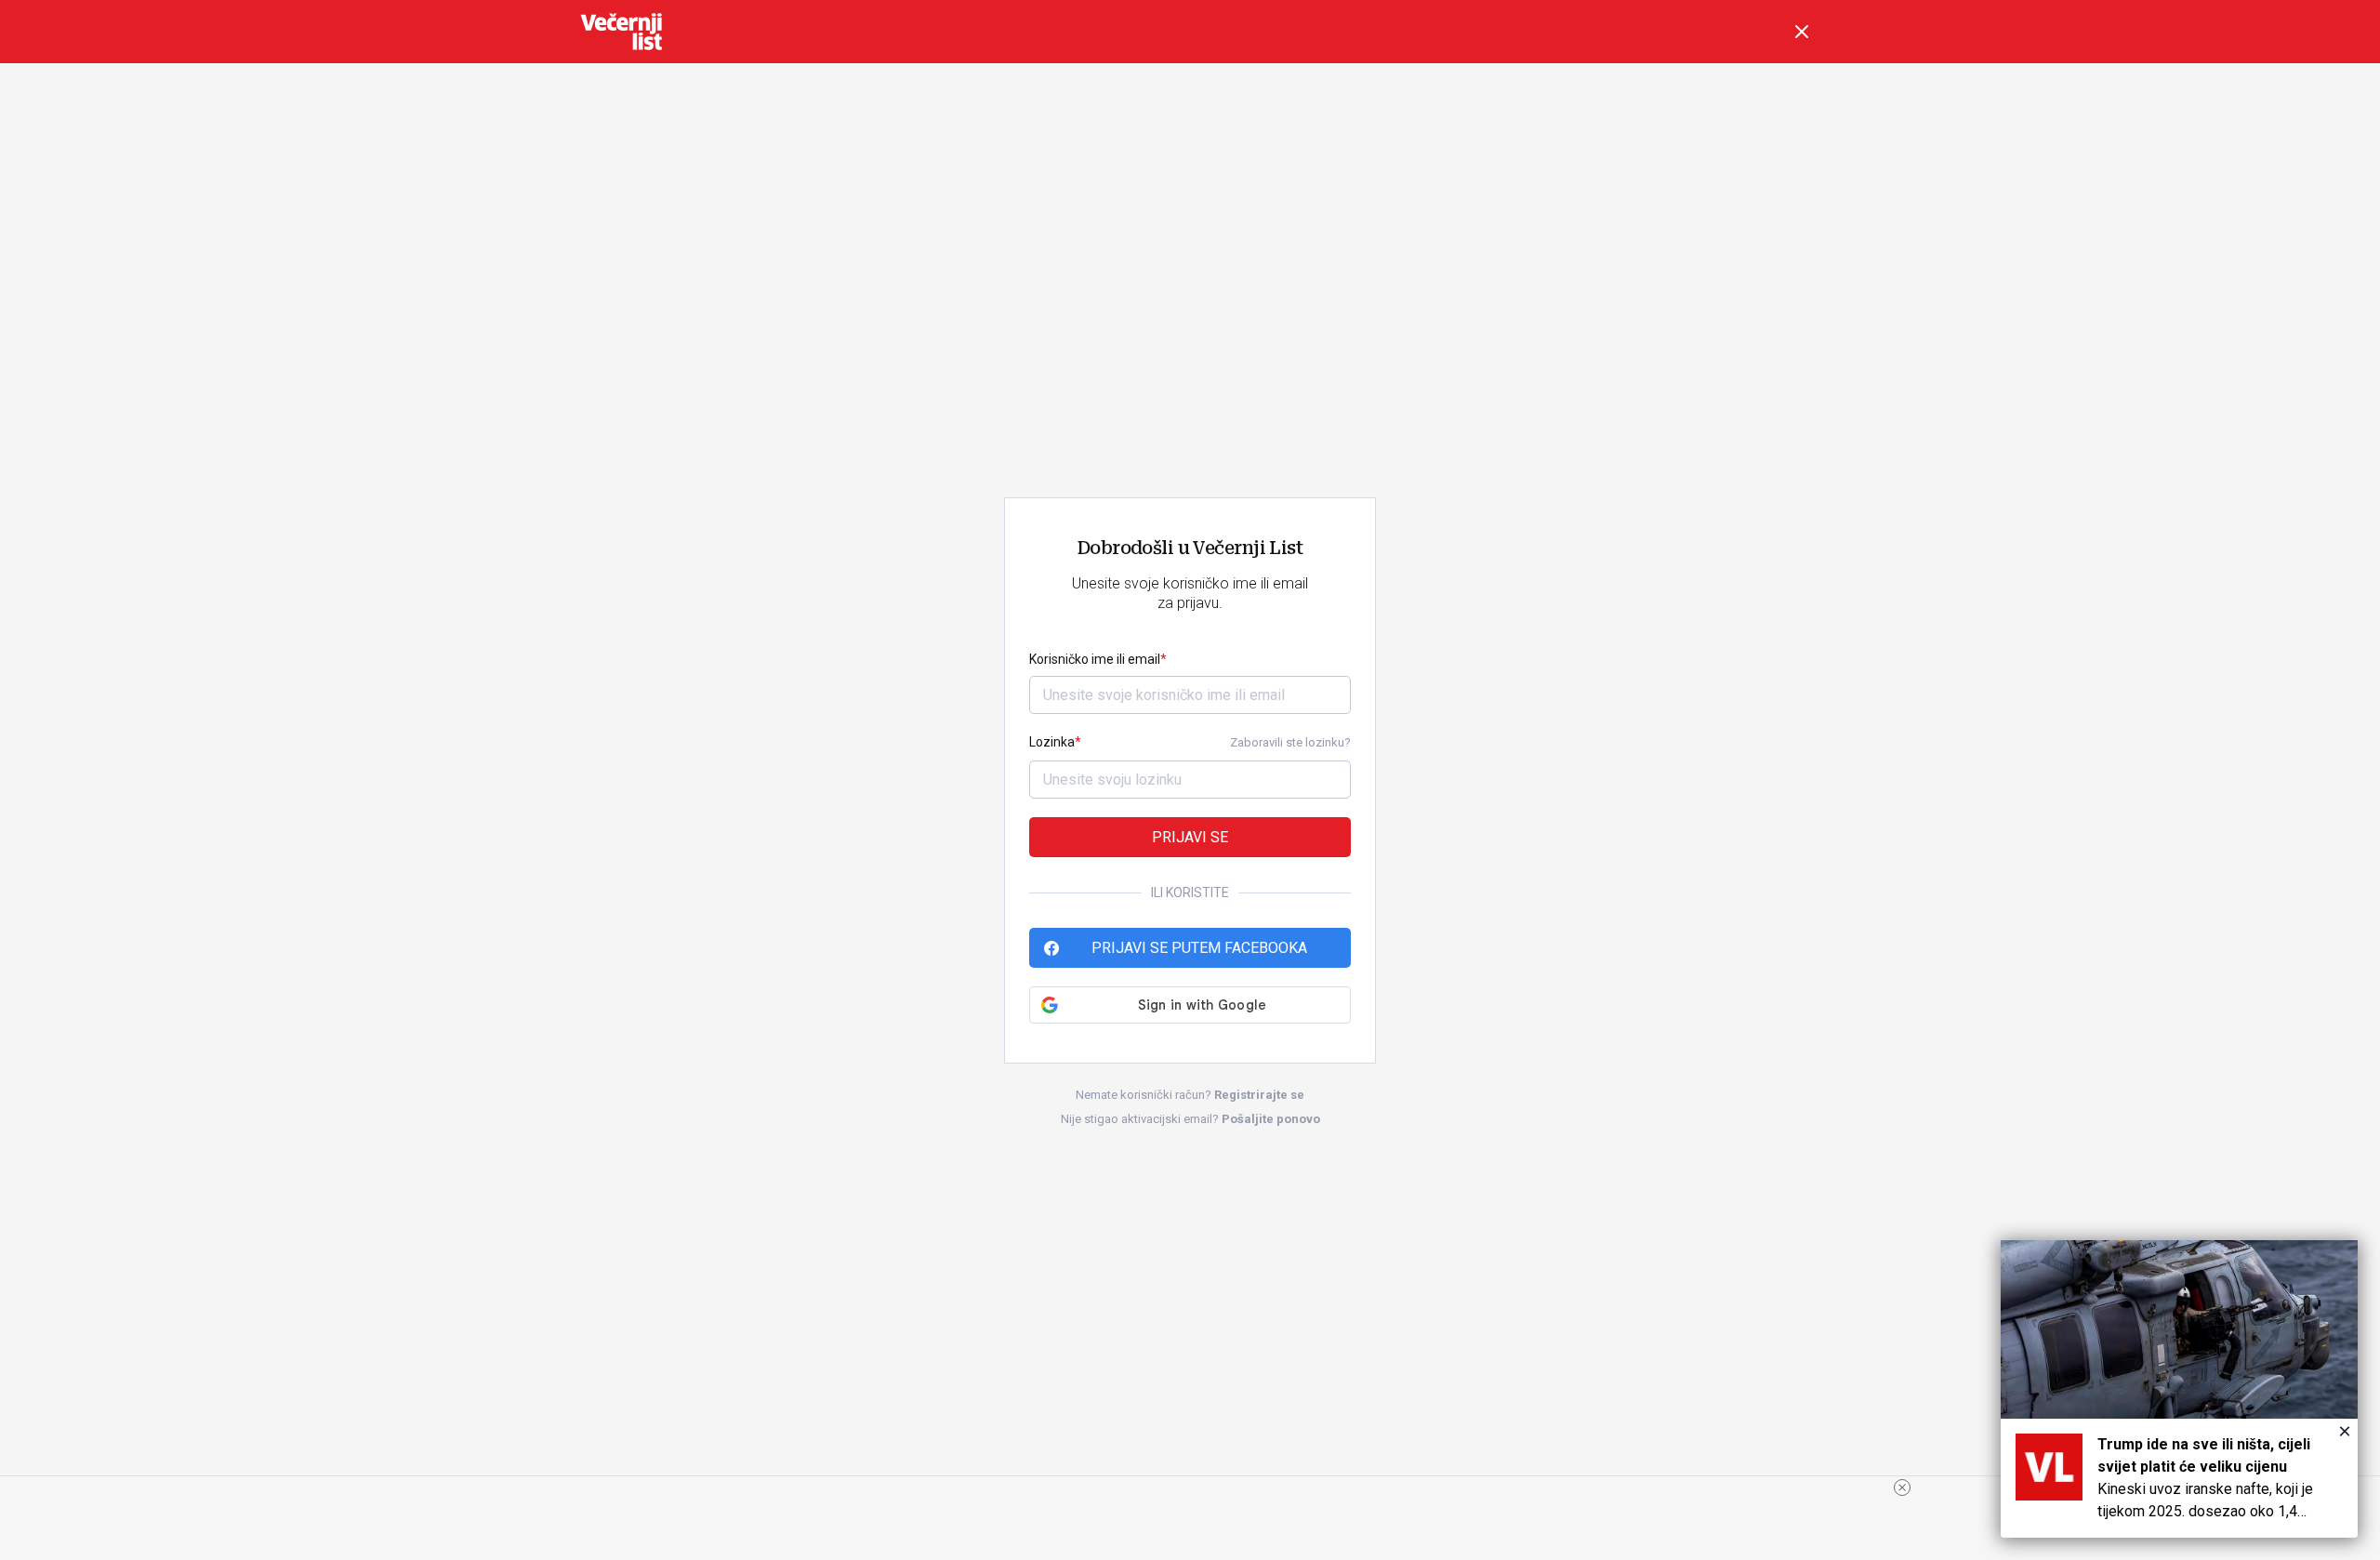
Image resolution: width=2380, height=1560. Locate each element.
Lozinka (1052, 742)
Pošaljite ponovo (1271, 1119)
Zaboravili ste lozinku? (1290, 742)
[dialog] (2179, 1389)
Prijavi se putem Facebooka (1199, 948)
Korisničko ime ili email (1095, 659)
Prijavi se (1190, 837)
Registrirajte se (1259, 1095)
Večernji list (621, 32)
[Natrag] (1802, 32)
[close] (1902, 1487)
